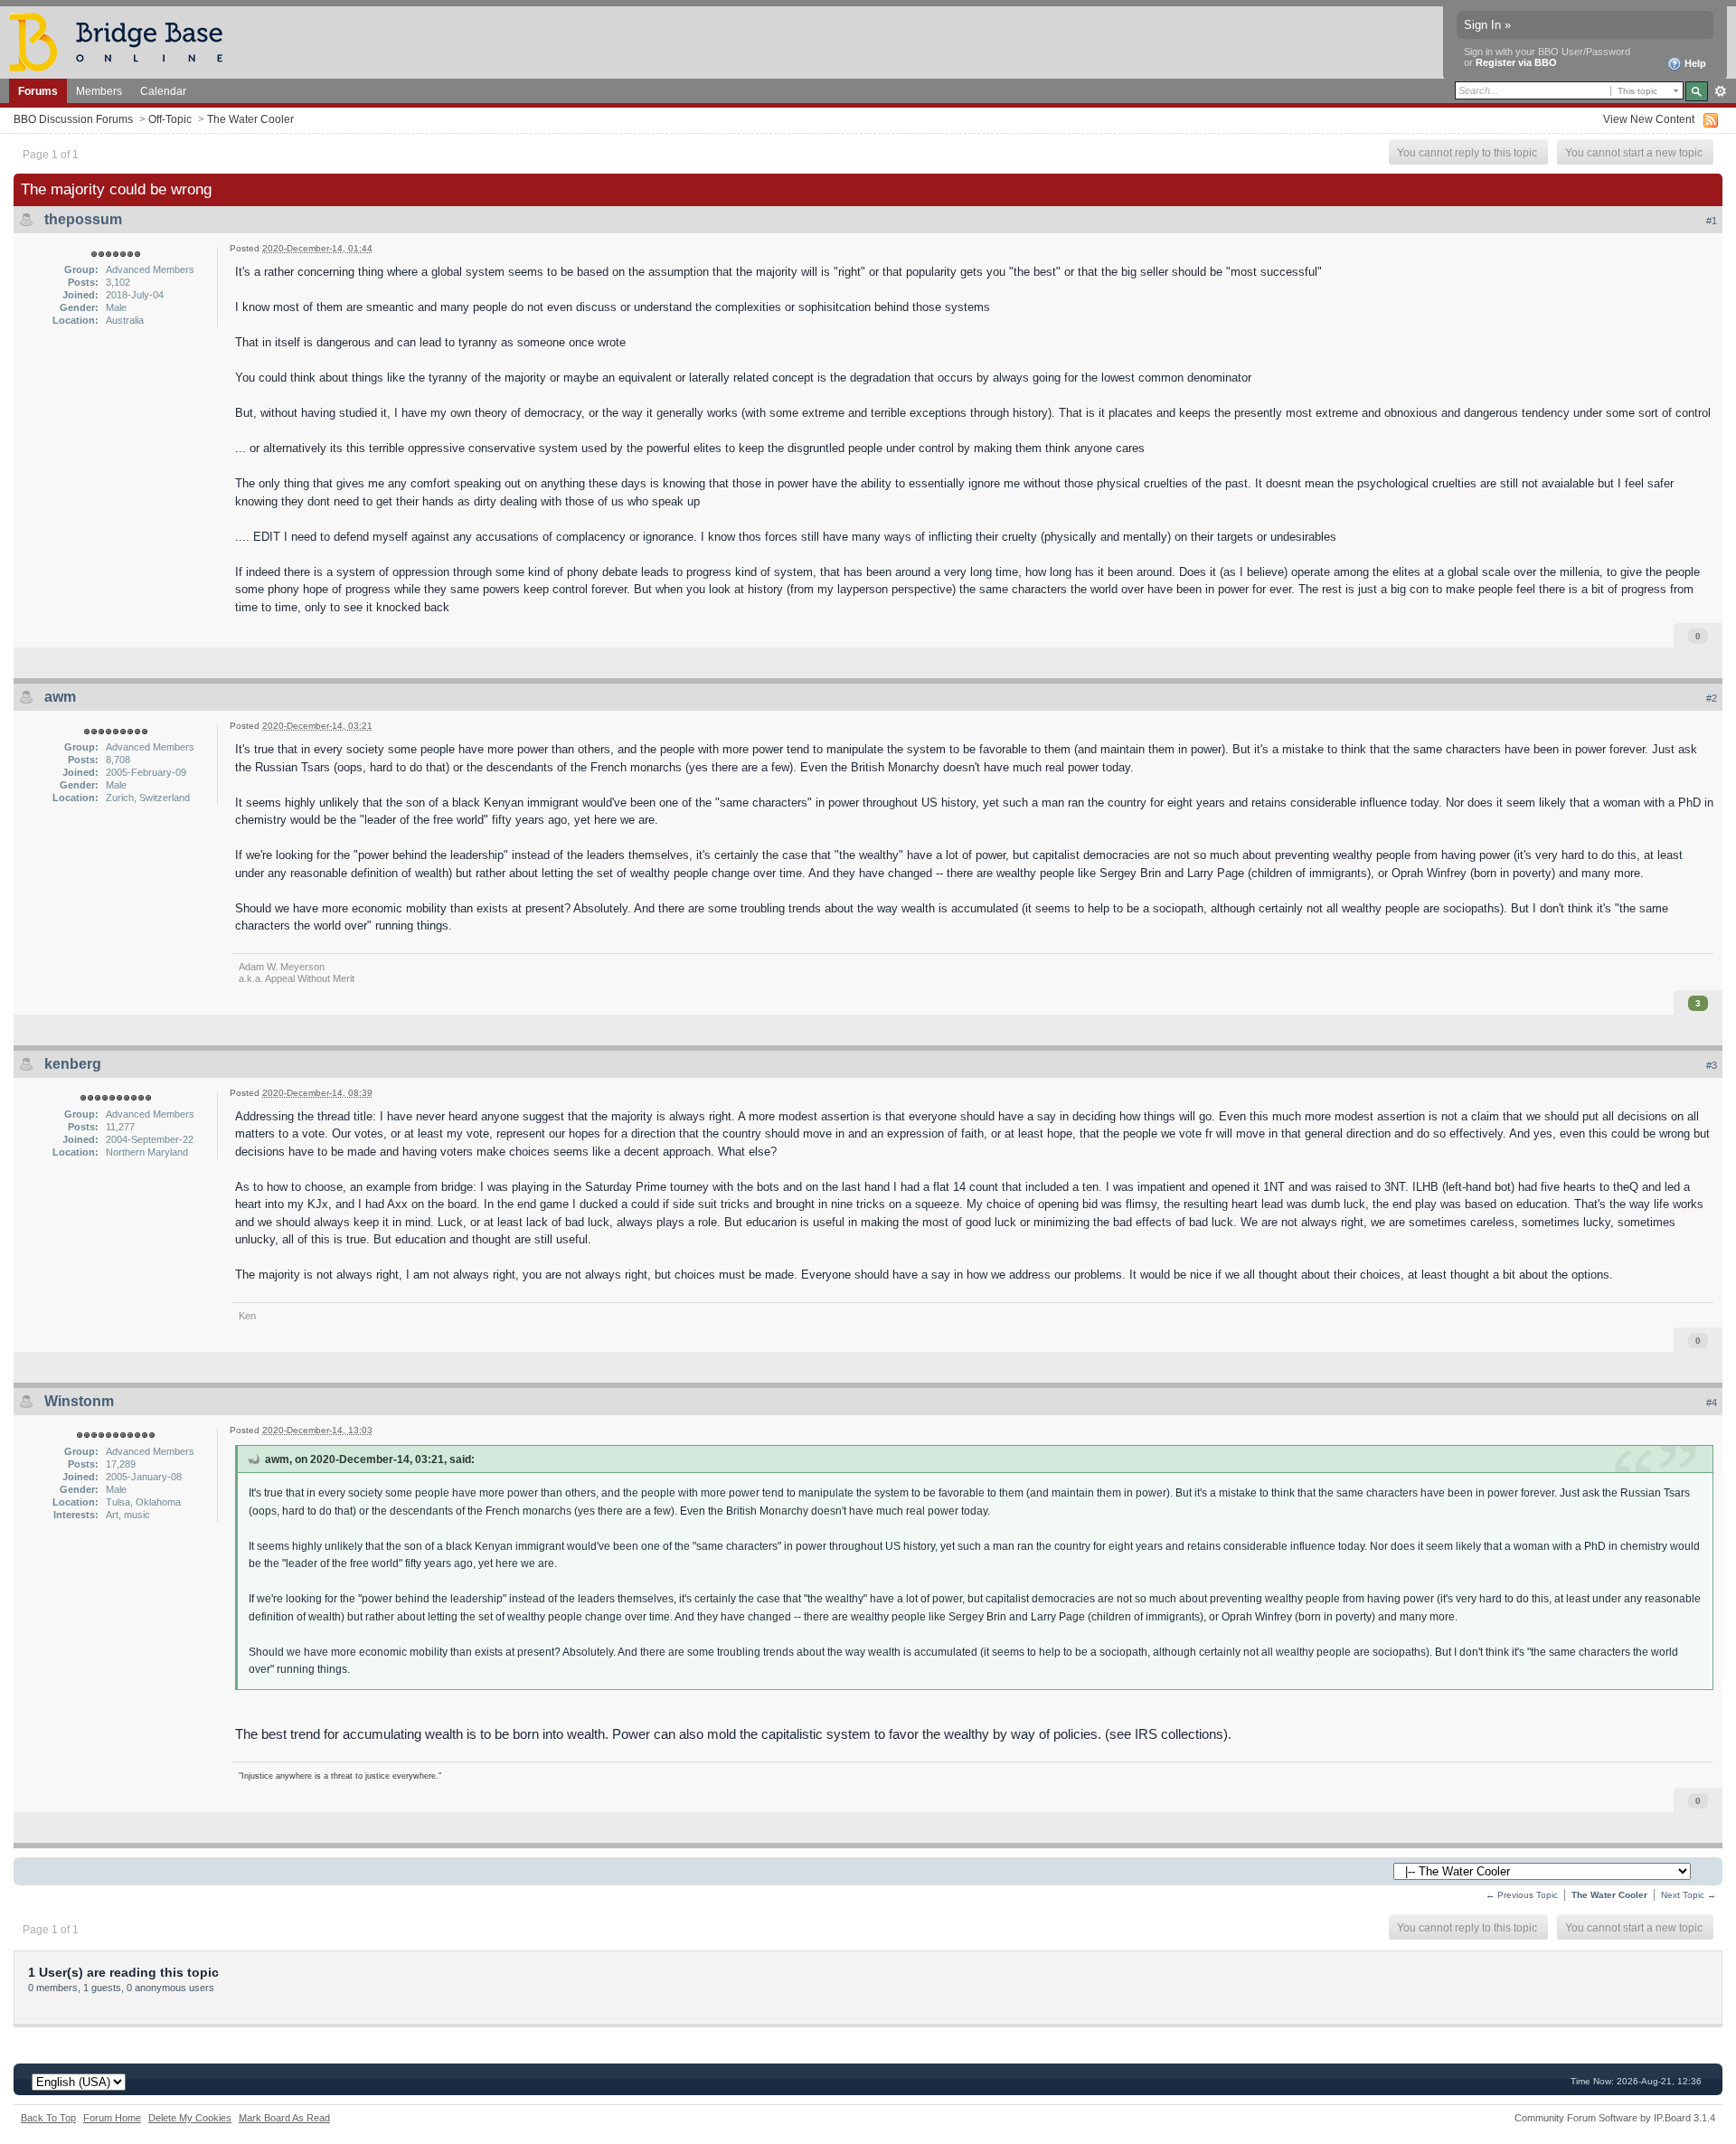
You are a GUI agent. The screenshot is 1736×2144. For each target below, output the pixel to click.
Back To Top (48, 2118)
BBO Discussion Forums (73, 119)
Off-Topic (170, 119)
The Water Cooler (250, 119)
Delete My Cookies (190, 2118)
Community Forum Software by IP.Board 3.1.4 (1615, 2118)
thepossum (83, 219)
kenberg (73, 1064)
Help (1694, 63)
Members (99, 91)
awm (60, 697)
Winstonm (79, 1401)
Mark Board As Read (284, 2118)
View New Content (1649, 119)
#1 (1712, 221)
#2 (1712, 698)
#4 (1712, 1403)
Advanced (1720, 91)
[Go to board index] (124, 41)
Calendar (163, 91)
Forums (38, 91)
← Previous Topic (1522, 1895)
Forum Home (112, 2118)
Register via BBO (1516, 62)
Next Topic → (1689, 1895)
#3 (1712, 1065)
